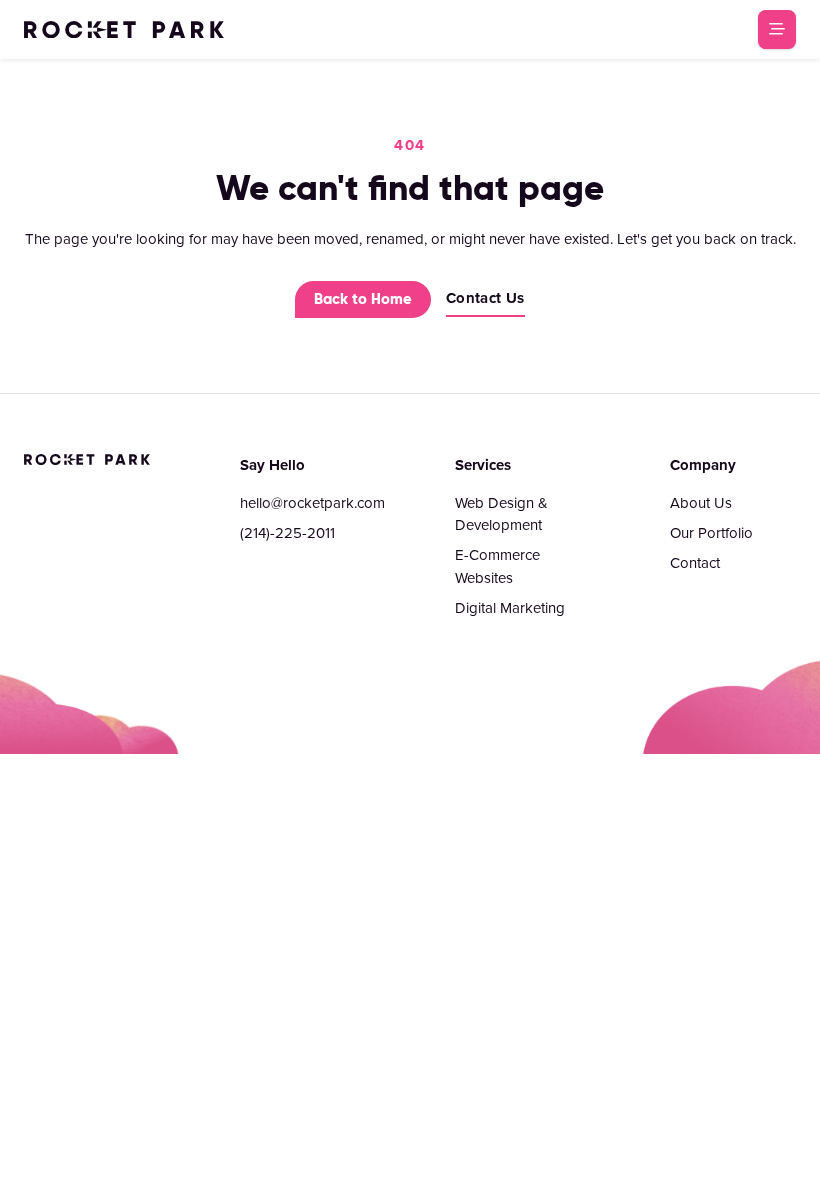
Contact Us (485, 298)
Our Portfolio (711, 532)
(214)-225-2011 (287, 532)
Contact (695, 562)
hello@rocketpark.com (312, 502)
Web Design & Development (501, 514)
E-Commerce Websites (497, 566)
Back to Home (363, 298)
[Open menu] (777, 29)
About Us (701, 502)
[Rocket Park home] (124, 29)
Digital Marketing (510, 607)
